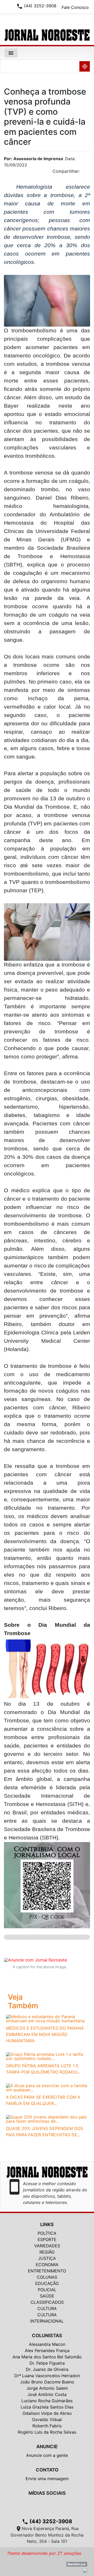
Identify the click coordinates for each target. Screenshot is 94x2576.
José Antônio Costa (47, 2394)
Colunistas (47, 2335)
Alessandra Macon (47, 2344)
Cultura (47, 2308)
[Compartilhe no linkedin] (84, 173)
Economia (47, 2265)
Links (47, 2224)
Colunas (47, 2277)
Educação (47, 2283)
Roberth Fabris (47, 2426)
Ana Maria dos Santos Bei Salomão (47, 2357)
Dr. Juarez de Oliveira (47, 2369)
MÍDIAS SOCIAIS (47, 2493)
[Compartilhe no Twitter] (86, 173)
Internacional (47, 2321)
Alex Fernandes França (47, 2351)
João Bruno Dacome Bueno (47, 2382)
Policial (47, 2290)
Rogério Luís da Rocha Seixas (47, 2432)
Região (47, 2252)
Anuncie (47, 2447)
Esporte (47, 2239)
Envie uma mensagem (47, 2479)
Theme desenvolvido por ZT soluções (44, 2553)
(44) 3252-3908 (47, 2521)
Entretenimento (47, 2271)
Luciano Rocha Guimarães (47, 2401)
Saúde (47, 2296)
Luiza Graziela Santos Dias (47, 2407)
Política (47, 2233)
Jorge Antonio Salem (47, 2388)
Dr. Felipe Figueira (47, 2363)
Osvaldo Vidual (47, 2419)
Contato (47, 2470)
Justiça (47, 2258)
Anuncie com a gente (47, 2455)
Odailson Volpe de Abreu (47, 2413)
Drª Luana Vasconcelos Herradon (47, 2376)
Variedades (47, 2246)
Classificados (47, 2302)
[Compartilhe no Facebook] (89, 173)
